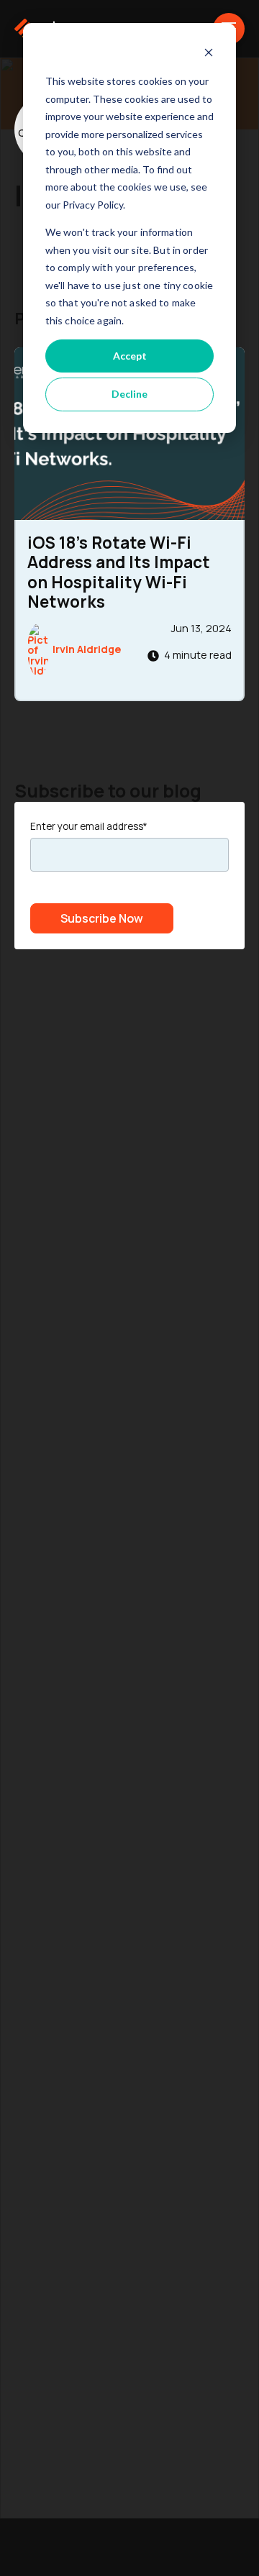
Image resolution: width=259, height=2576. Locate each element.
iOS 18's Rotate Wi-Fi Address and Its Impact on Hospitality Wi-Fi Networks (119, 572)
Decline (129, 394)
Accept (130, 356)
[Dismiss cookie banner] (209, 54)
